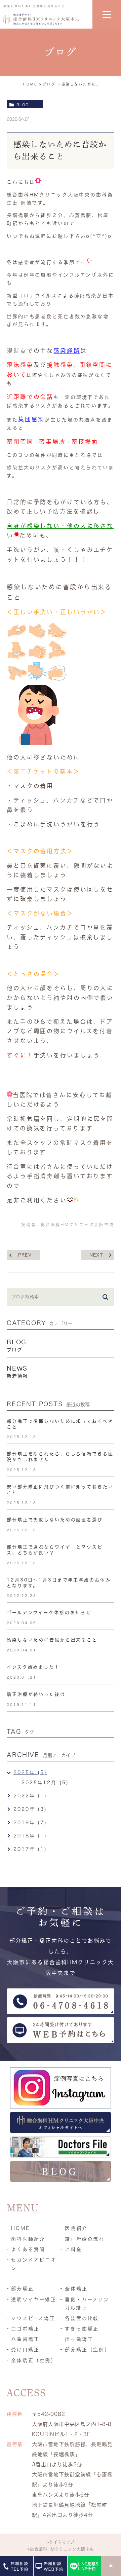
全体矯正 (76, 2289)
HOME (30, 84)
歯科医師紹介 (28, 2239)
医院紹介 (76, 2228)
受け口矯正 (25, 2350)
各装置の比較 (82, 2318)
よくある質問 (28, 2249)
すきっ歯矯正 (82, 2329)
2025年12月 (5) (45, 1783)
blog (23, 105)
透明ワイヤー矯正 (34, 2300)
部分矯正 (23, 2289)
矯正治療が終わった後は (36, 1694)
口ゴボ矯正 (25, 2329)
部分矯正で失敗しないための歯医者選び (55, 1520)
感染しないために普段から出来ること (52, 1640)
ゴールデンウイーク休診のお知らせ (49, 1613)
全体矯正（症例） (34, 2360)
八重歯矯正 (25, 2339)
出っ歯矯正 (79, 2339)
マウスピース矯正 (33, 2318)
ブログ (49, 84)
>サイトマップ (61, 2542)
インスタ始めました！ (33, 1667)
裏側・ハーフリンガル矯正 (87, 2304)
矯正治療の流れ (85, 2239)
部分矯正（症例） (88, 2350)
